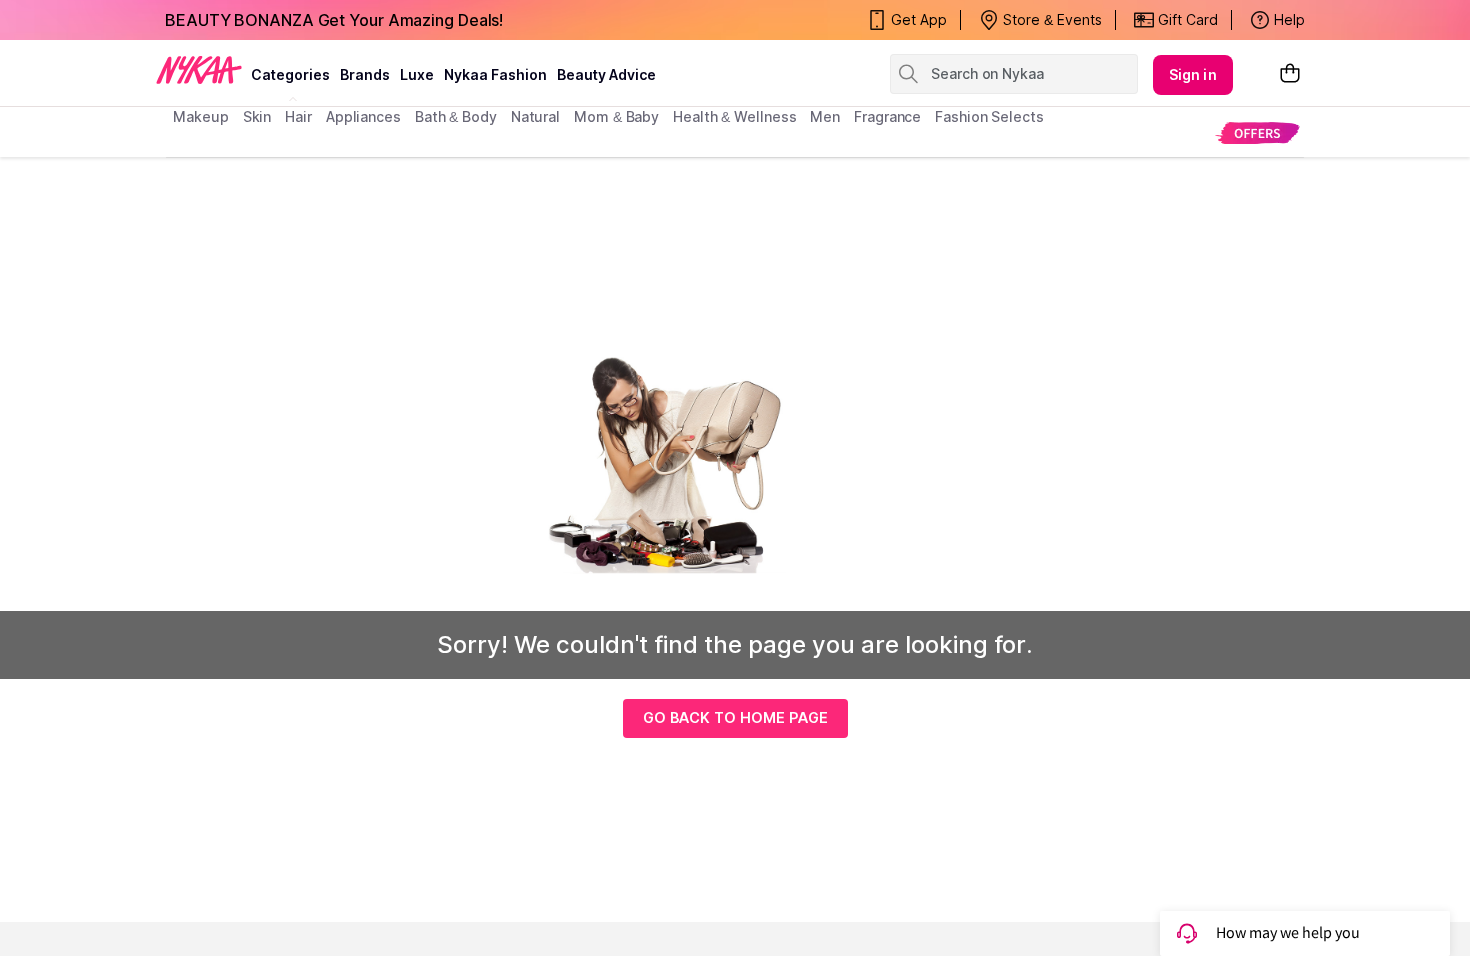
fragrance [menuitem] (887, 116)
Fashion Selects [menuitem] (989, 116)
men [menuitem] (825, 116)
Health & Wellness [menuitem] (734, 116)
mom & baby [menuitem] (616, 116)
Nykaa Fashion (495, 74)
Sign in (1193, 74)
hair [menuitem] (298, 116)
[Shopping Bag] (1290, 74)
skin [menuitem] (257, 116)
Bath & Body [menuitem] (456, 116)
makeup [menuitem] (200, 116)
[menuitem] (1257, 132)
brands (365, 74)
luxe (417, 74)
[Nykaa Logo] (199, 69)
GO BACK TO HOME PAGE (735, 717)
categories (290, 74)
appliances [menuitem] (363, 116)
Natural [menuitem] (535, 116)
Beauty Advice (606, 74)
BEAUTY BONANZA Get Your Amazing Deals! (334, 20)
